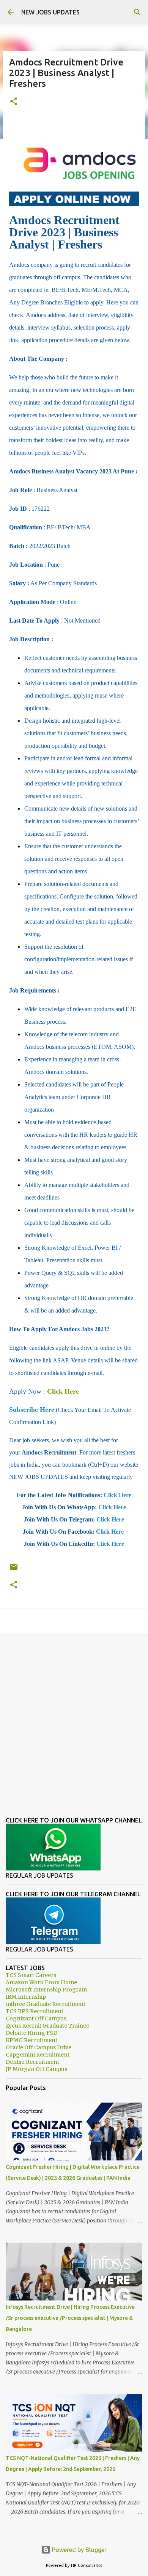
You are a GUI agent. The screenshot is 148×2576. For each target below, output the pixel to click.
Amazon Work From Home (41, 1982)
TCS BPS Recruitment (35, 2011)
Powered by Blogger (79, 2550)
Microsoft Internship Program (46, 1990)
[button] (14, 102)
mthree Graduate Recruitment (46, 2004)
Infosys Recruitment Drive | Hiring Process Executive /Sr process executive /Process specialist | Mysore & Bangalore (70, 2318)
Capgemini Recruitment (38, 2055)
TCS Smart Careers (31, 1975)
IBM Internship (26, 1997)
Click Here (63, 1391)
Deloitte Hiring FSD (31, 2033)
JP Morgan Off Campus (36, 2069)
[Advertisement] (74, 1719)
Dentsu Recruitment (32, 2062)
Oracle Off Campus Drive (39, 2047)
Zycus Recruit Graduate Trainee (47, 2026)
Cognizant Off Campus (36, 2018)
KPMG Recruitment (31, 2040)
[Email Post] (14, 1570)
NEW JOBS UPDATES (50, 12)
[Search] (137, 12)
